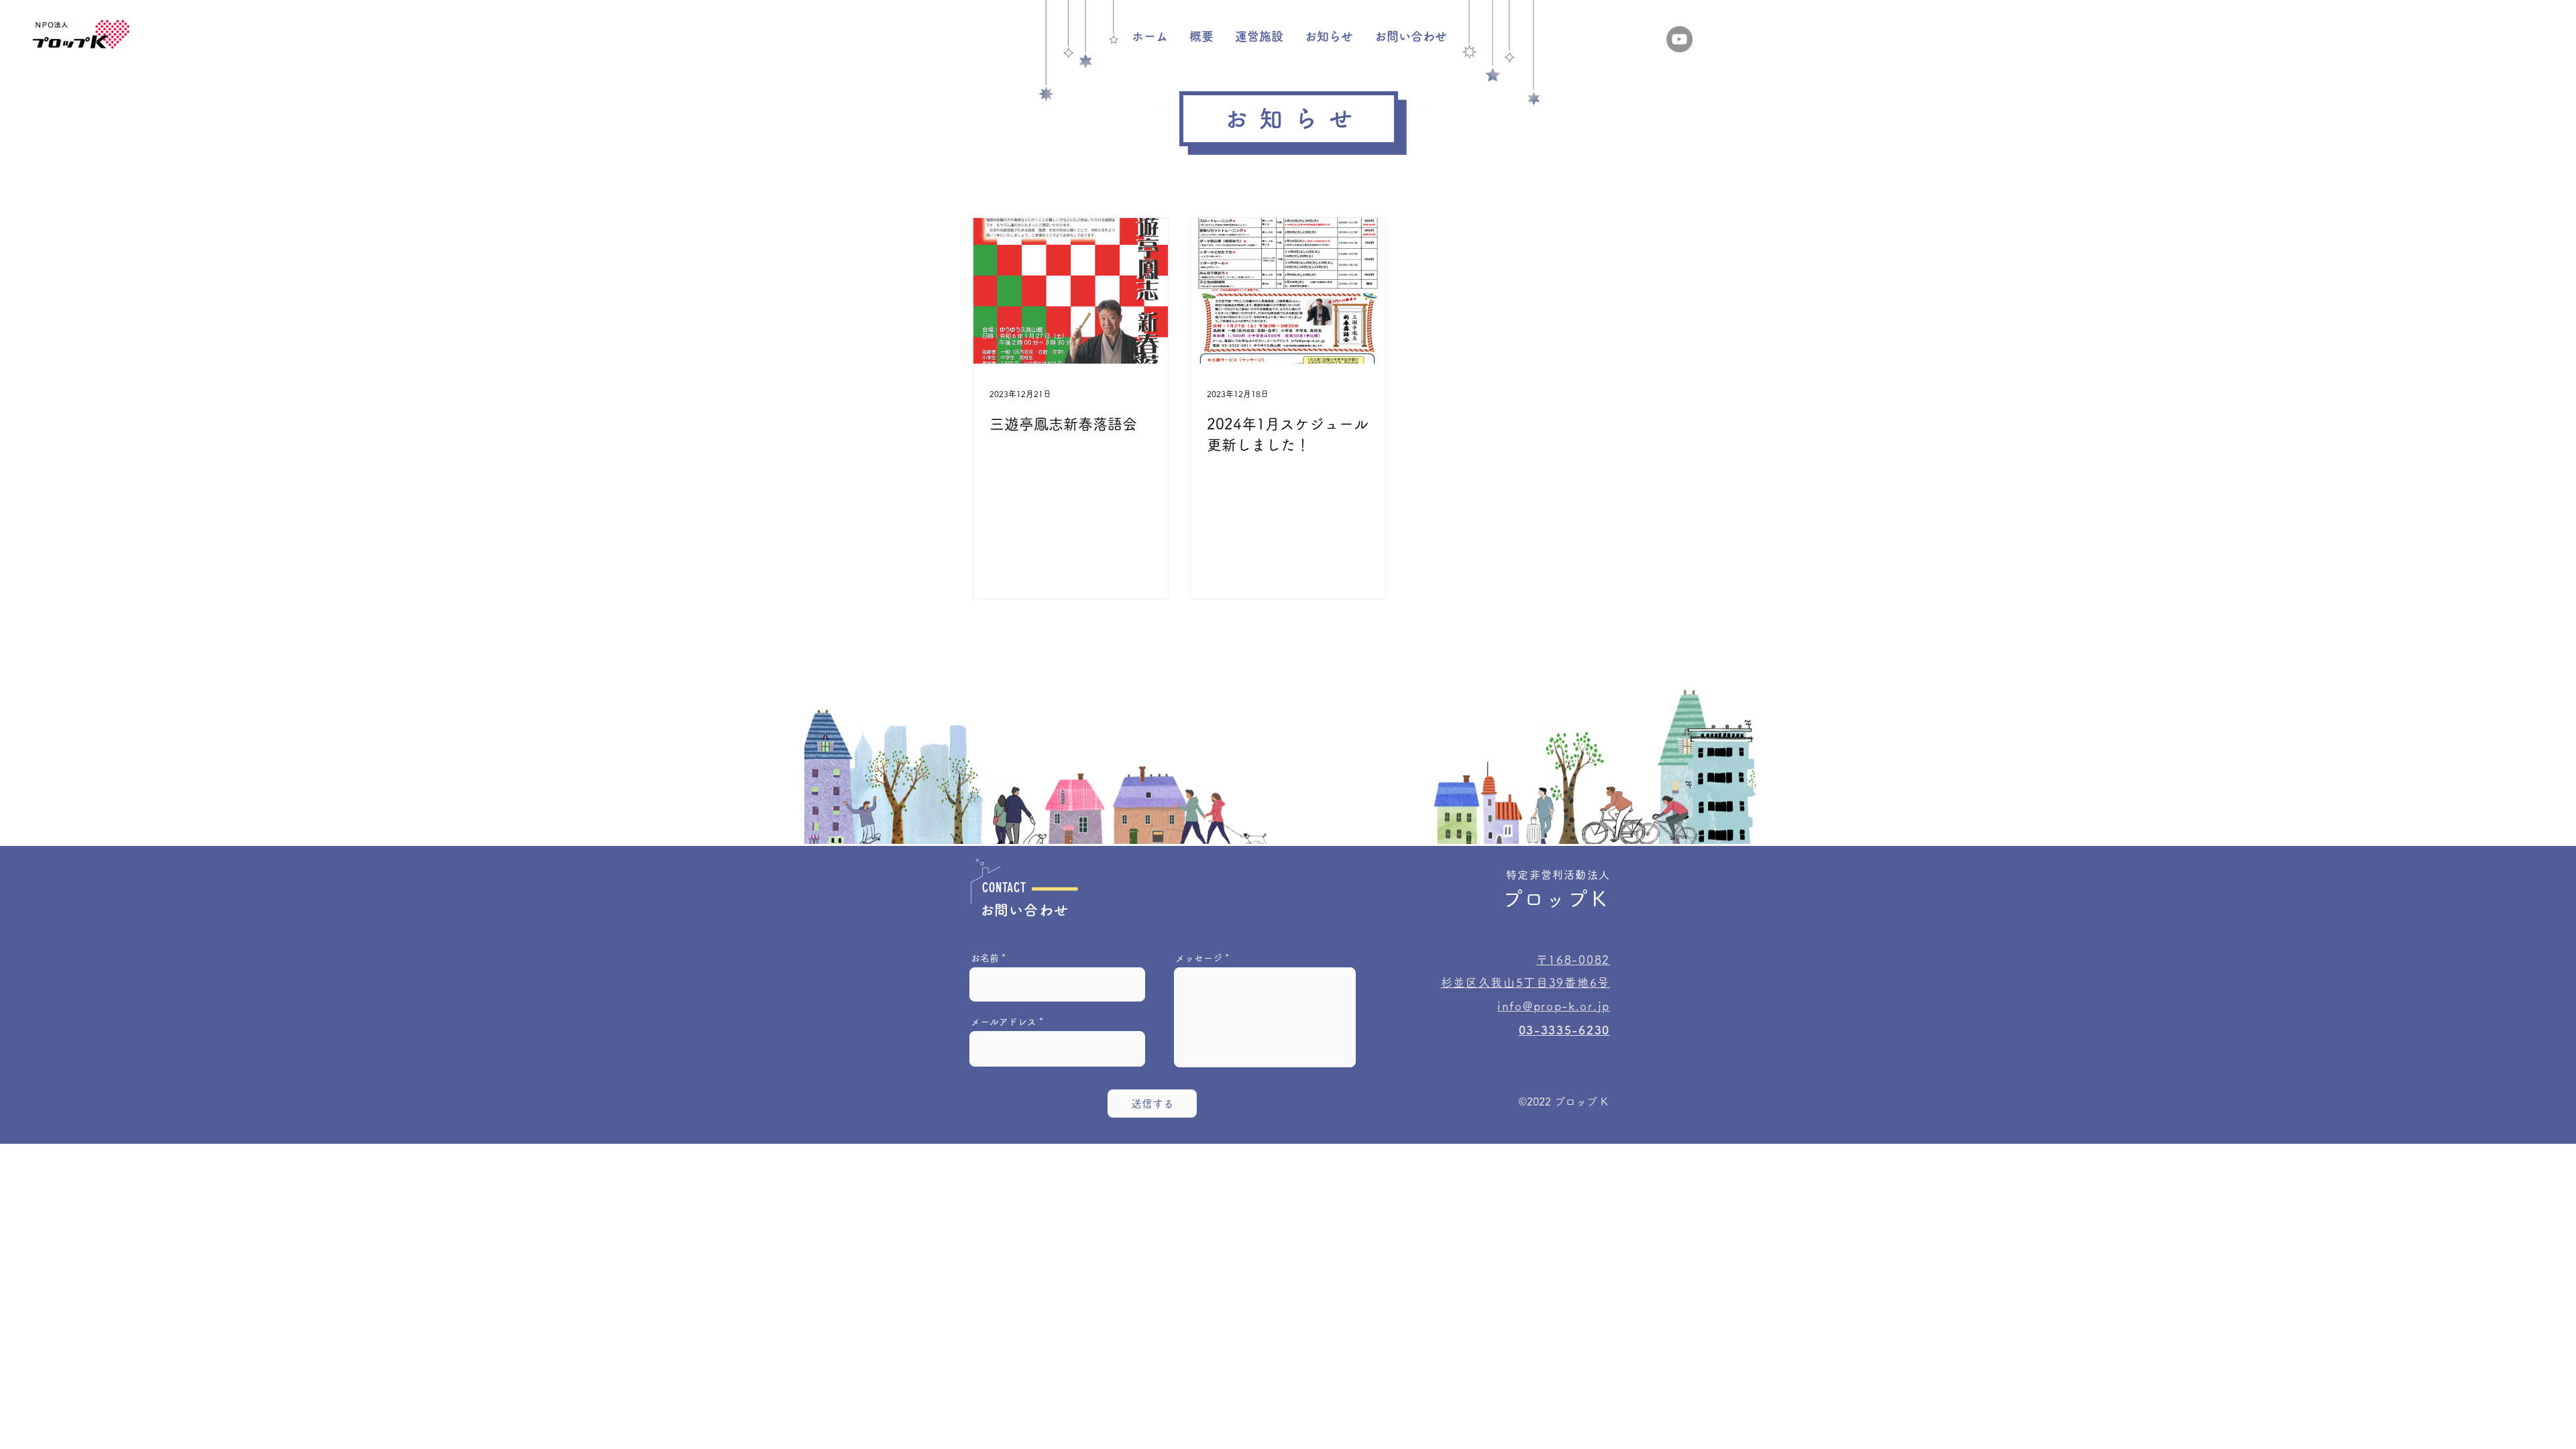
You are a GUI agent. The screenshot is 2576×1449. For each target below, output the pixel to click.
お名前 (985, 958)
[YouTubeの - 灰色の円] (1679, 39)
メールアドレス (1004, 1022)
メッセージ (1199, 958)
